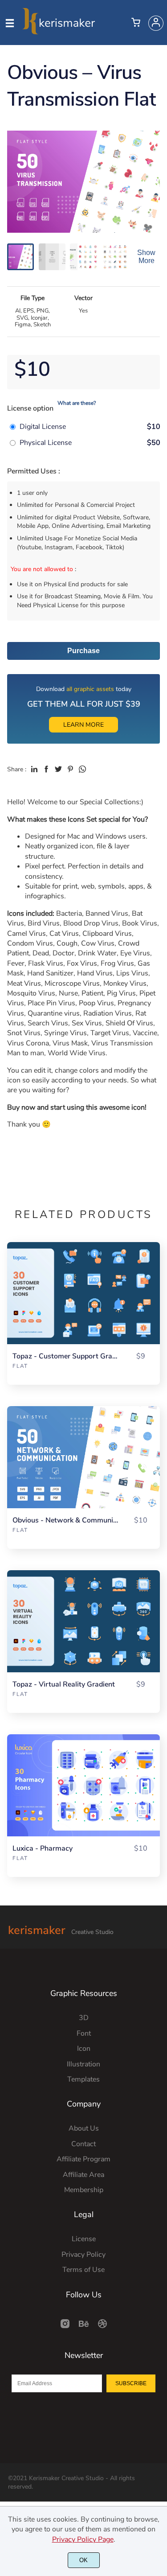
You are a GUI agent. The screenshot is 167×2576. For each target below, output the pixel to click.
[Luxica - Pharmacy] (83, 1785)
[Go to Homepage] (59, 31)
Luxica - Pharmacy (43, 1849)
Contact (83, 2144)
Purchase (83, 651)
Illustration (83, 2064)
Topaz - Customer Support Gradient (65, 1356)
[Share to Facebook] (46, 769)
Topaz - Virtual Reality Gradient (64, 1685)
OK (83, 2560)
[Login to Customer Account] (156, 23)
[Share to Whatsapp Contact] (82, 769)
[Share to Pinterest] (70, 769)
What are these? (77, 403)
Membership (84, 2190)
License (84, 2239)
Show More (146, 257)
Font (84, 2033)
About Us (84, 2128)
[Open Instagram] (65, 2327)
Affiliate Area (83, 2175)
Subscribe (131, 2383)
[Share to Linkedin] (34, 769)
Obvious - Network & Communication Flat (65, 1520)
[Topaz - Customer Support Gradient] (83, 1293)
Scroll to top (159, 2005)
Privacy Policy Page (83, 2539)
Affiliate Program (83, 2159)
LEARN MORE (83, 725)
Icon (84, 2049)
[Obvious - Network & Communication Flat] (83, 1457)
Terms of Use (83, 2270)
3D (84, 2018)
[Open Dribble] (102, 2327)
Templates (83, 2079)
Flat (20, 1366)
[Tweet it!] (58, 769)
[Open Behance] (84, 2327)
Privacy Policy (83, 2255)
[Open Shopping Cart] (136, 23)
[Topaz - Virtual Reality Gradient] (83, 1621)
